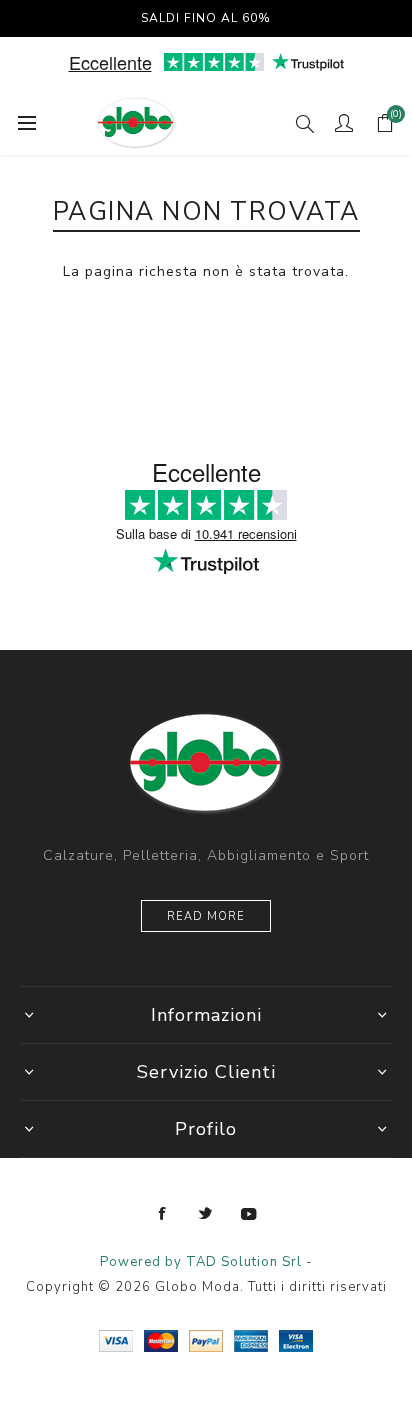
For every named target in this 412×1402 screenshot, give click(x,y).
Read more (206, 916)
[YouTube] (249, 1214)
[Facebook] (163, 1214)
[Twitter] (206, 1214)
